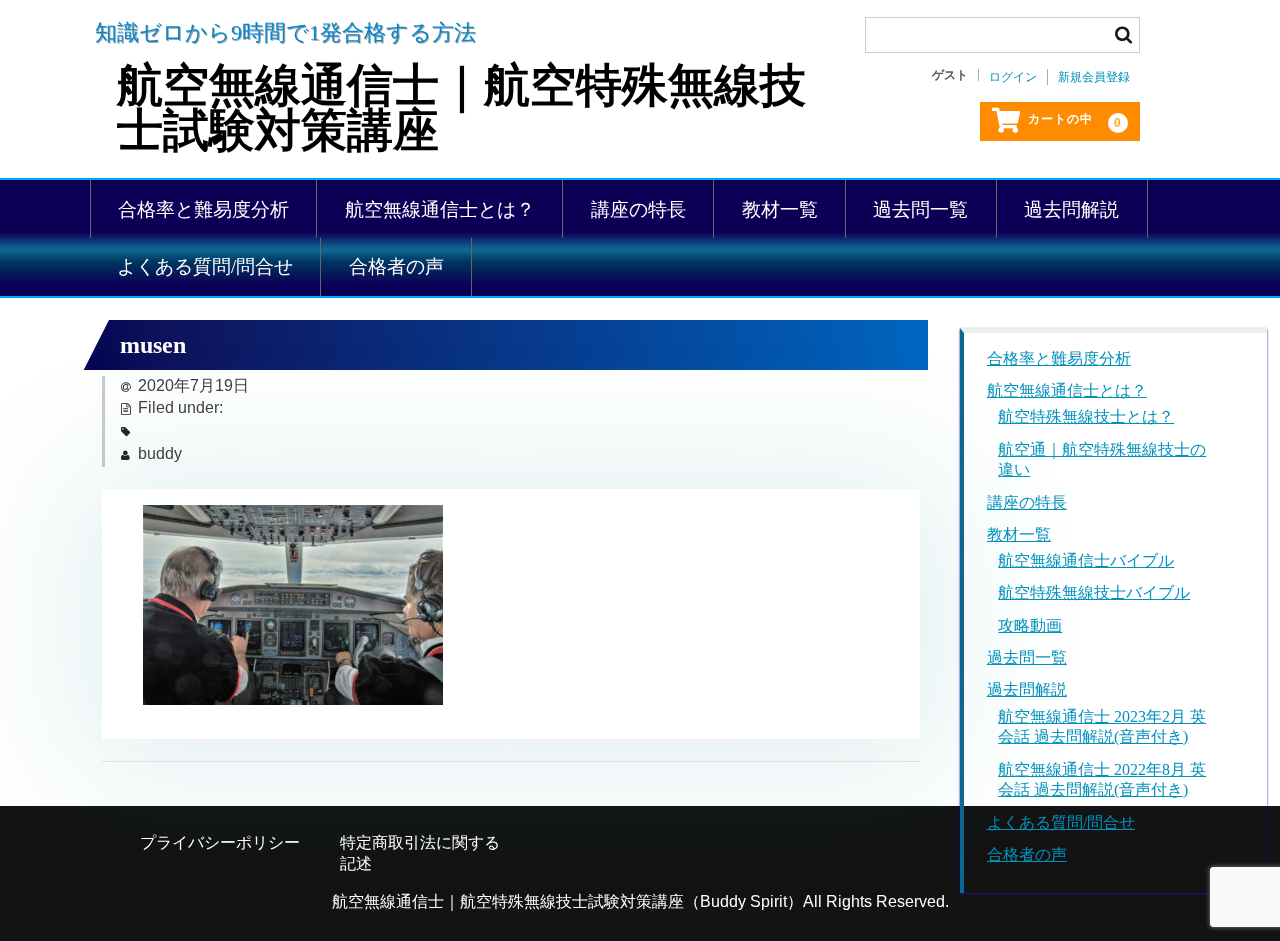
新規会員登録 (1094, 77)
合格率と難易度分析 (203, 209)
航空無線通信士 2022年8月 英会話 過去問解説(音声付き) (1102, 780)
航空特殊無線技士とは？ (1086, 416)
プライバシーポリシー (220, 842)
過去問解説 (1071, 209)
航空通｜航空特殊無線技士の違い (1102, 460)
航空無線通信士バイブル (1086, 560)
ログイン (1013, 77)
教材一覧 (780, 209)
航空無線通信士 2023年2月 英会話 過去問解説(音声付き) (1102, 727)
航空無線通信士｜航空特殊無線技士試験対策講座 (461, 108)
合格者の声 (396, 266)
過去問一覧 (920, 209)
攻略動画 (1030, 625)
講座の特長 (638, 209)
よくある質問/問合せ (205, 266)
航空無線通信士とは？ (440, 209)
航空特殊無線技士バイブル (1094, 592)
